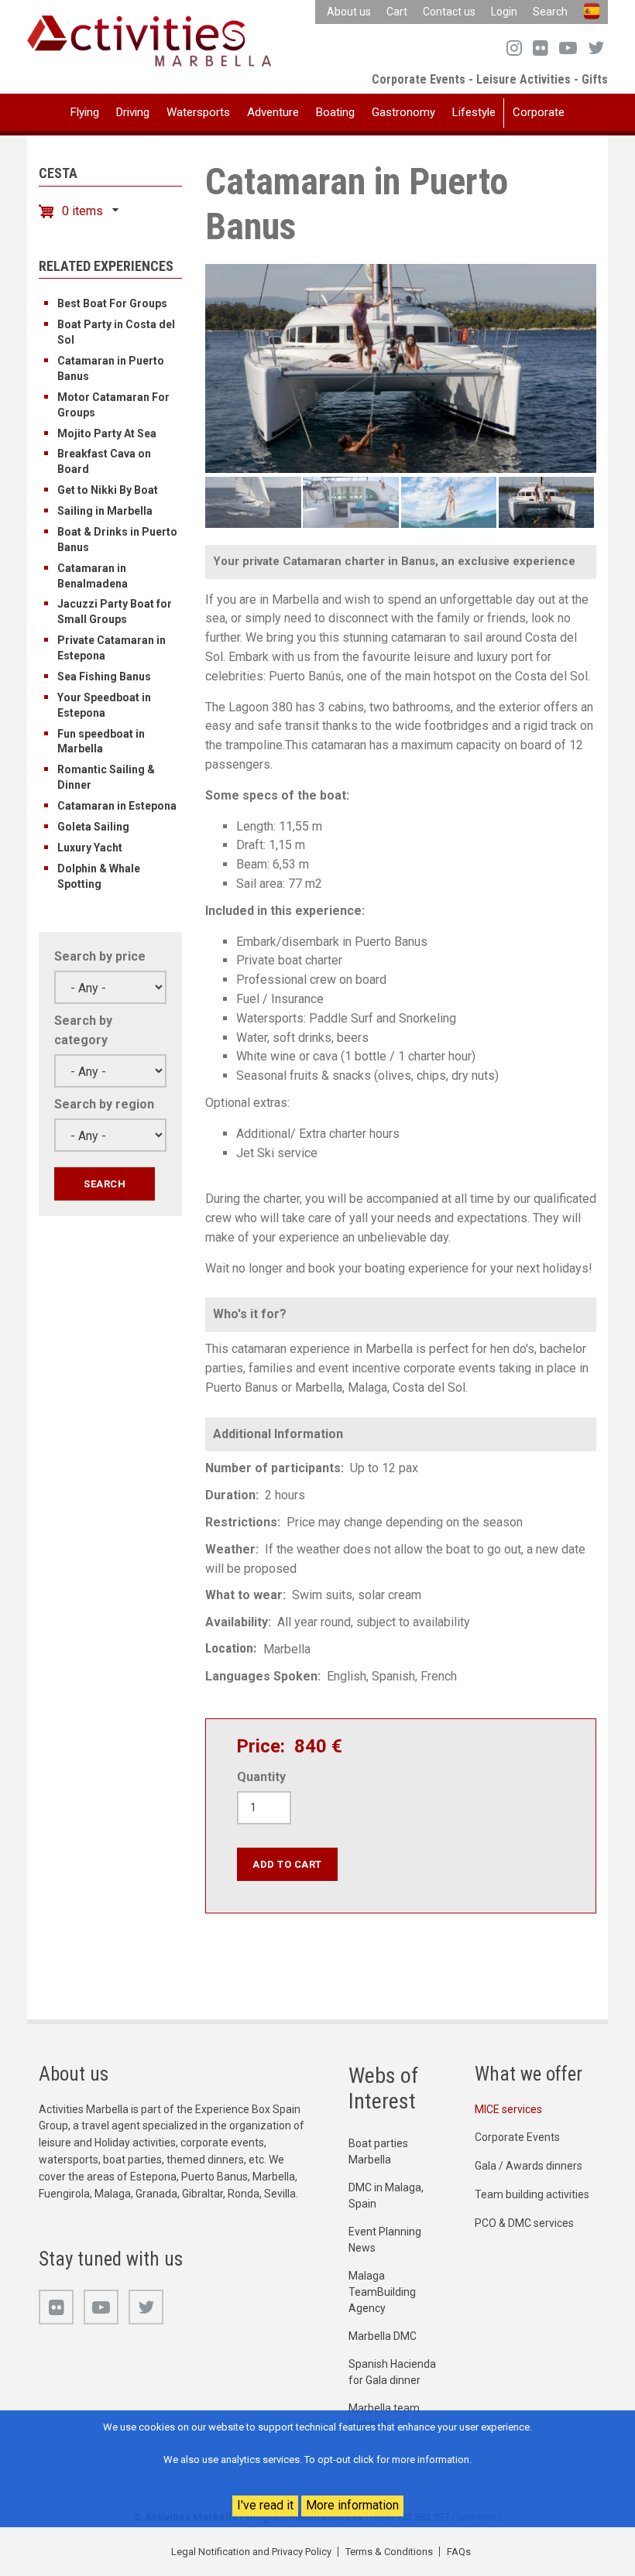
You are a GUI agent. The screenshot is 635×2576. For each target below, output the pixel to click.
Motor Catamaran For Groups (113, 405)
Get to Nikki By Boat (108, 490)
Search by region (104, 1104)
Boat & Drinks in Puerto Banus (117, 540)
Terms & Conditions (389, 2552)
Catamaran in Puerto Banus (111, 368)
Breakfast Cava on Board (104, 461)
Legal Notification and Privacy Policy (251, 2552)
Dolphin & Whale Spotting (99, 876)
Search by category (83, 1030)
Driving (133, 112)
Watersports (198, 112)
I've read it (265, 2505)
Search (550, 12)
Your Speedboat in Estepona (104, 705)
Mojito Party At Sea (107, 433)
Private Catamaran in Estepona (112, 648)
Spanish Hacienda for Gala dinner (392, 2372)
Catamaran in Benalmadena (93, 576)
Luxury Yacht (90, 848)
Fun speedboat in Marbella (101, 742)
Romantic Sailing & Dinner (106, 777)
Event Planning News (385, 2240)
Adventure (273, 112)
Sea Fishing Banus (104, 677)
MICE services (508, 2109)
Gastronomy (403, 112)
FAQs (459, 2552)
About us (349, 12)
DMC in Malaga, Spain (386, 2196)
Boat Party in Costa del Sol (116, 332)
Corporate (539, 112)
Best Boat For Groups (112, 303)
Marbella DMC (383, 2336)
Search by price (100, 956)
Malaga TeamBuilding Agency (382, 2292)
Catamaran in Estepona (117, 806)
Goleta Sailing (93, 827)
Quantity (261, 1777)
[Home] (149, 40)
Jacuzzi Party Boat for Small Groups (115, 611)
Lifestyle (474, 112)
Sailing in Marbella (105, 511)
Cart (397, 12)
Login (504, 12)
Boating (335, 112)
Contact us (449, 12)
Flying (85, 112)
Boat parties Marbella (378, 2151)
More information (352, 2505)
